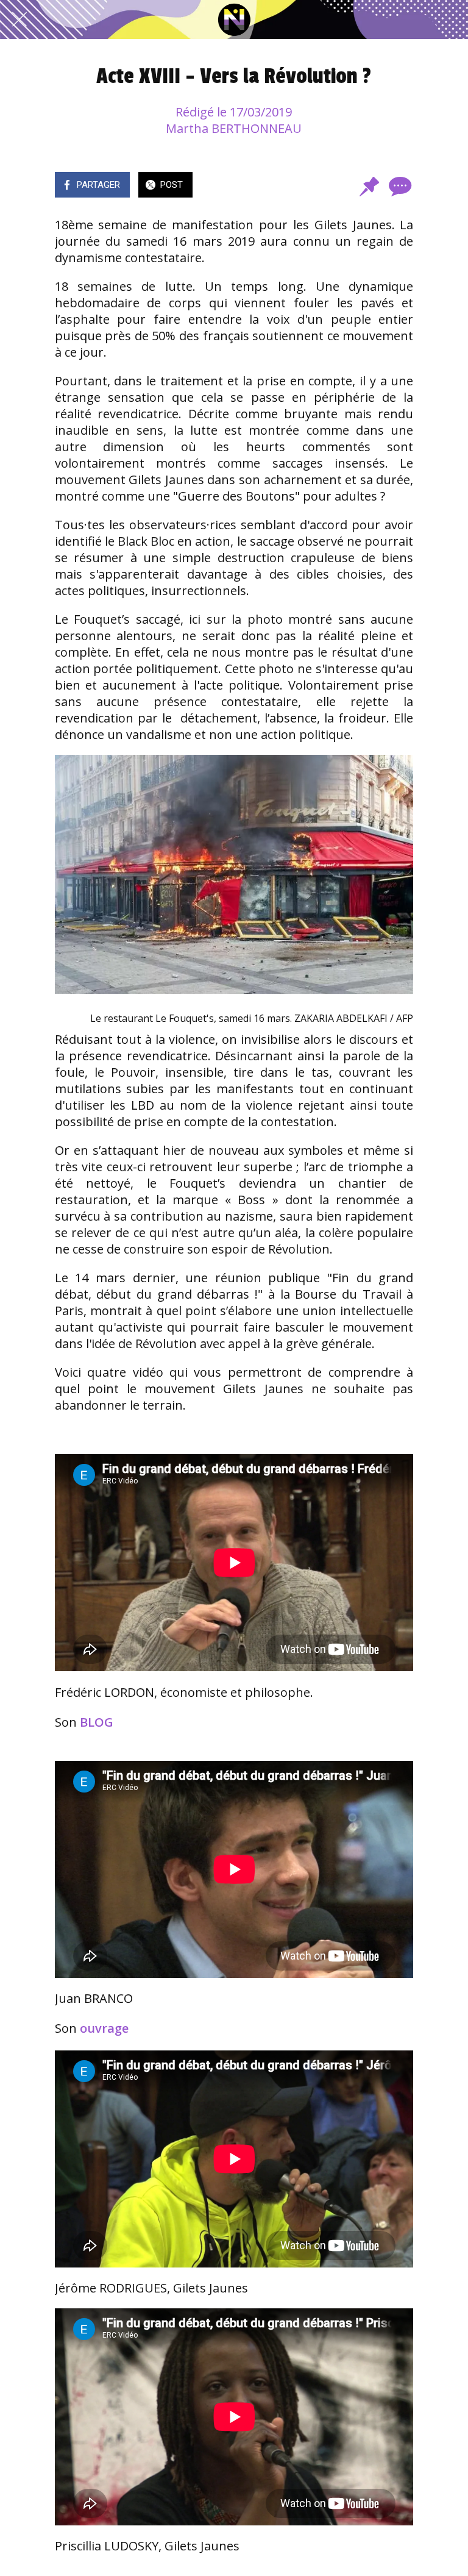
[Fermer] (19, 20)
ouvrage (104, 2028)
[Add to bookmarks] (369, 186)
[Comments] (399, 186)
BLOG (97, 1722)
